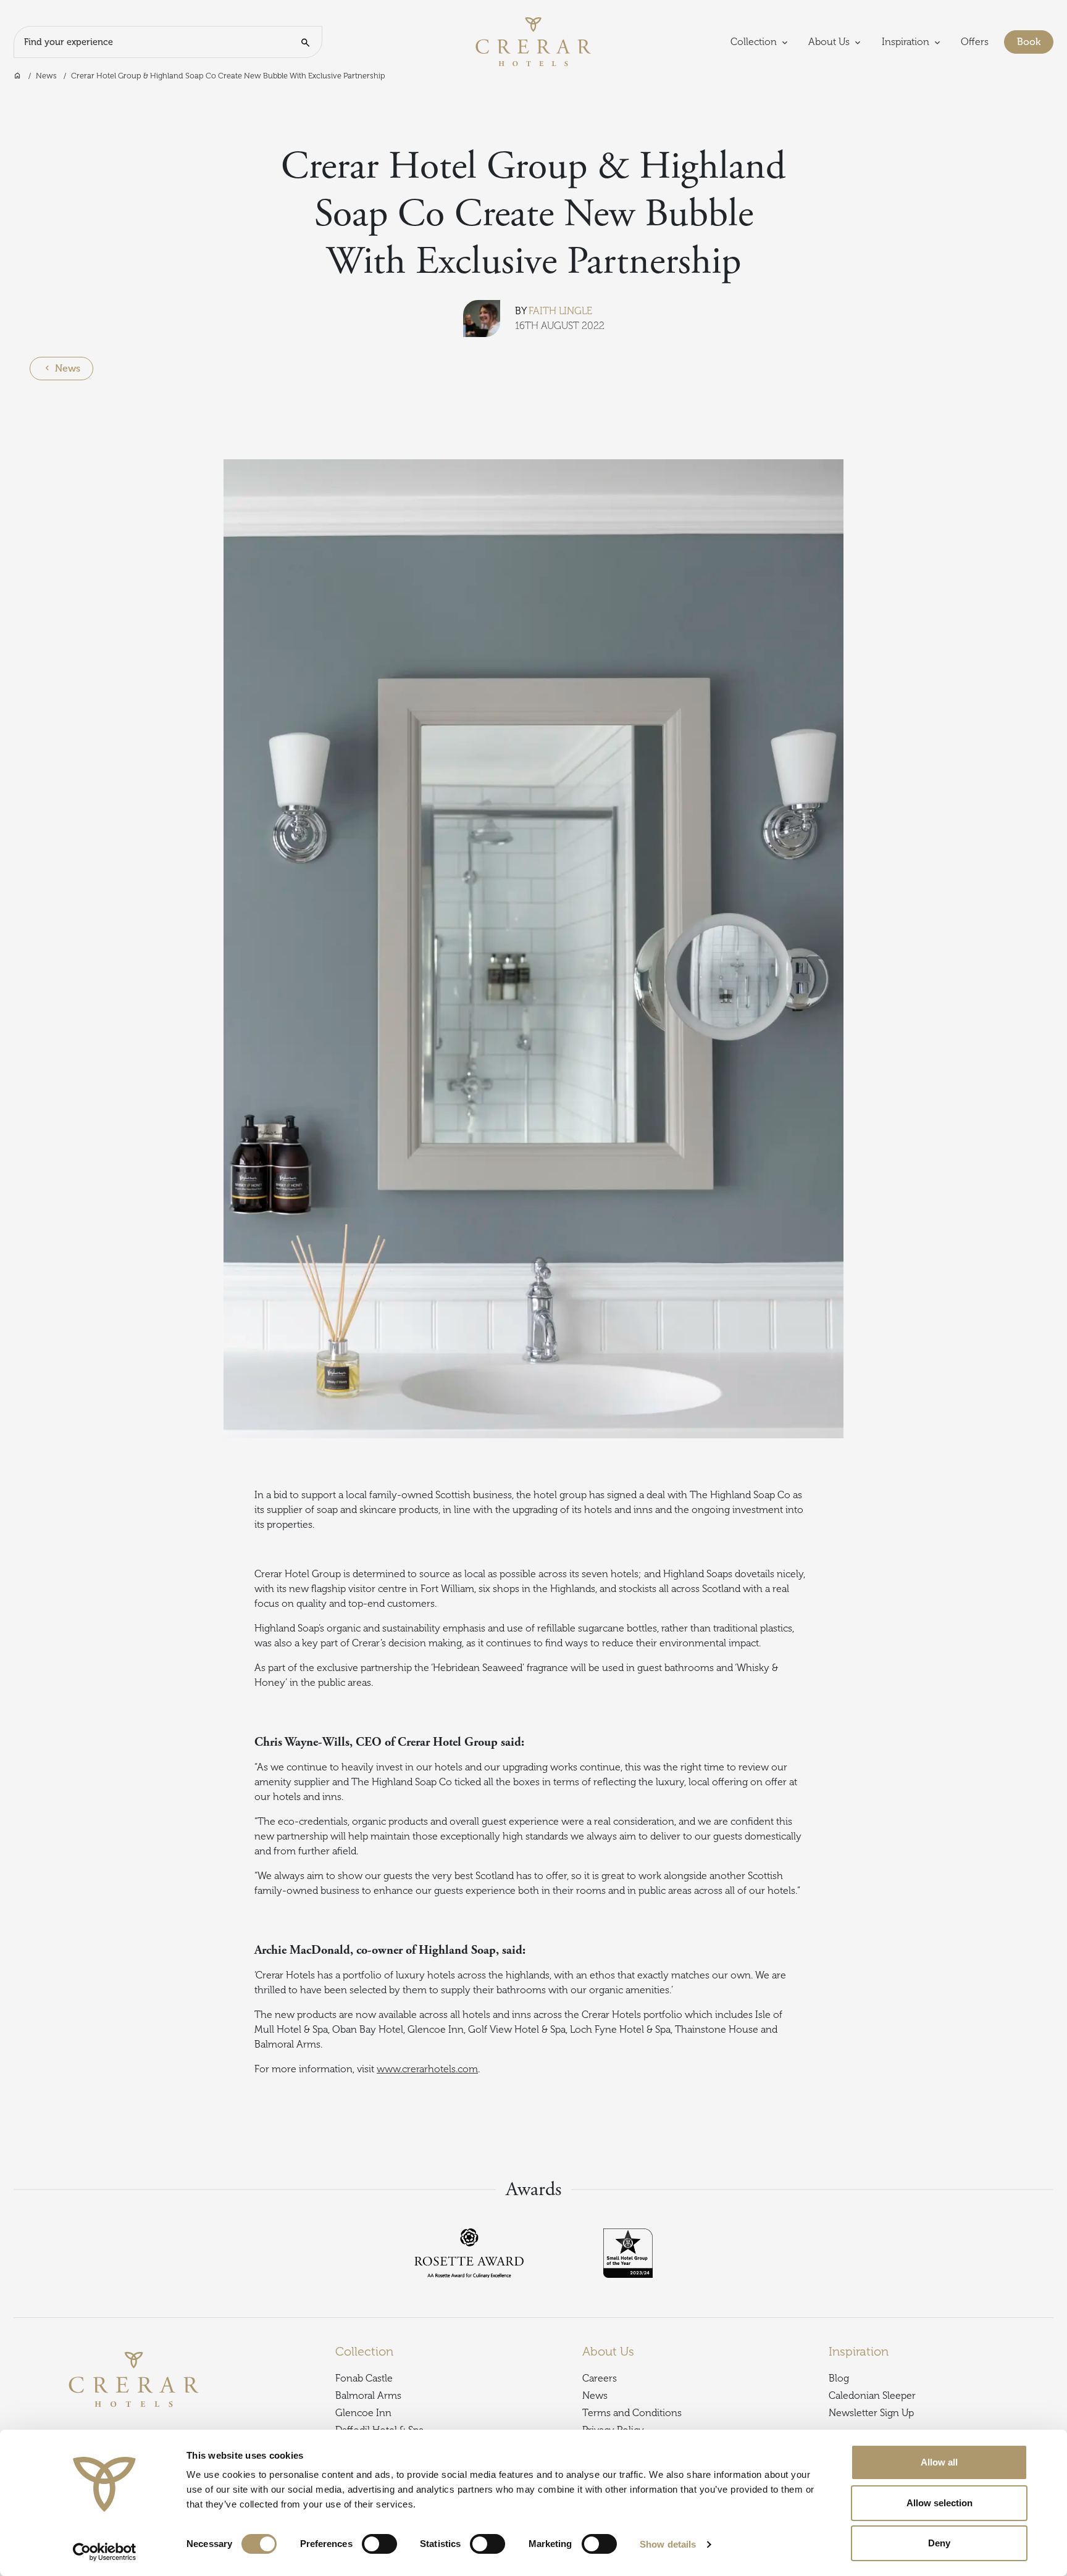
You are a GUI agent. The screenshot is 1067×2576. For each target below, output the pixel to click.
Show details (668, 2544)
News (46, 76)
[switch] (379, 2544)
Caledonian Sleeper (872, 2396)
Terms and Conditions (632, 2413)
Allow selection (939, 2503)
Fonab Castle (364, 2378)
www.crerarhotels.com (427, 2069)
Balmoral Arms (368, 2396)
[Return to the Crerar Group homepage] (533, 41)
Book (1035, 42)
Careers (600, 2378)
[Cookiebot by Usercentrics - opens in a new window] (105, 2552)
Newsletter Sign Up (871, 2413)
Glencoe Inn (363, 2413)
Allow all (939, 2462)
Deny (939, 2543)
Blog (839, 2378)
